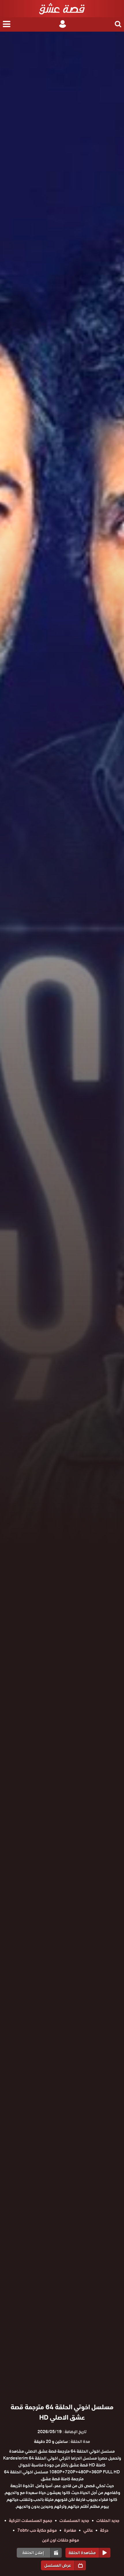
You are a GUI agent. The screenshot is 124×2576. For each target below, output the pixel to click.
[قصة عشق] (62, 9)
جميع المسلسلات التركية (31, 2521)
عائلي (88, 2530)
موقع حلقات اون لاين (61, 2540)
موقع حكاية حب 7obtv (37, 2530)
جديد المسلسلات (74, 2521)
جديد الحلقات (108, 2521)
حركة (104, 2530)
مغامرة (70, 2530)
